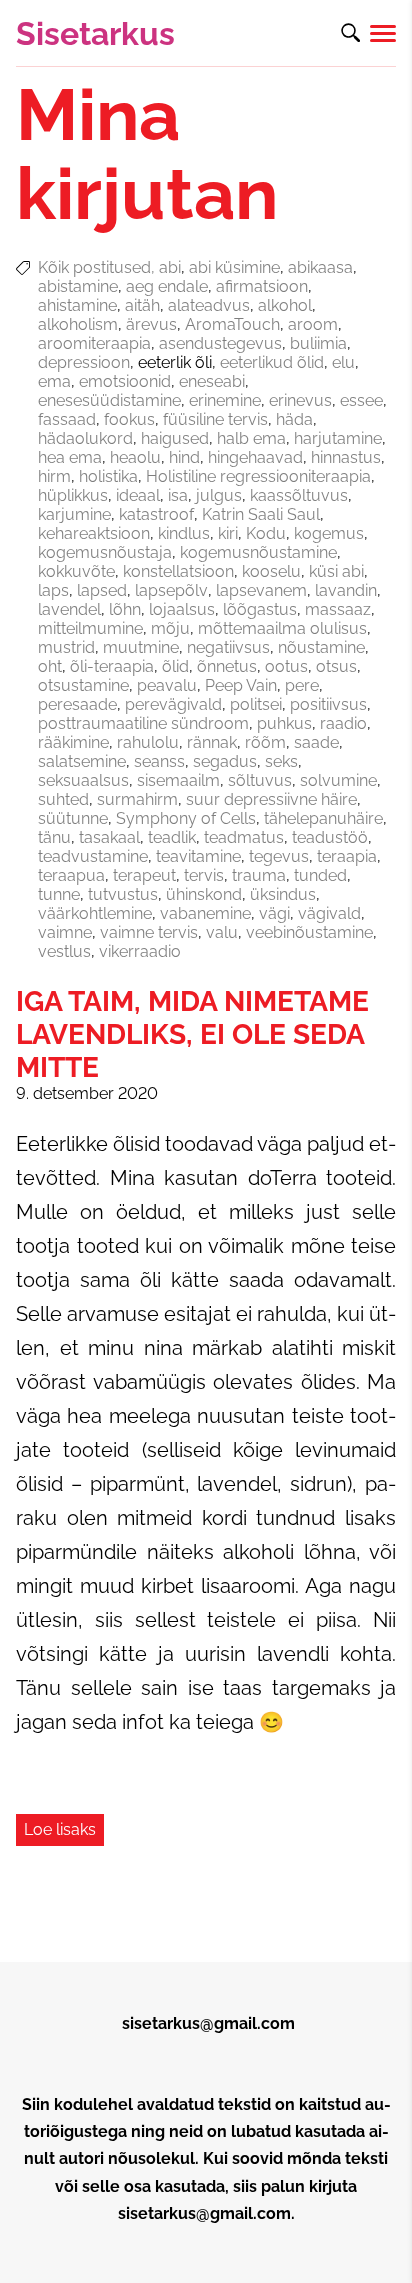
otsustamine (83, 685)
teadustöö (330, 837)
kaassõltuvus (299, 495)
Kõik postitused (94, 267)
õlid (175, 666)
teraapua (71, 875)
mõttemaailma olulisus (282, 628)
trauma (259, 875)
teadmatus (244, 837)
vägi (274, 913)
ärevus (151, 324)
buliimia (318, 343)
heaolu (135, 457)
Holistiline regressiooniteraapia (258, 476)
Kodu (266, 533)
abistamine (78, 286)
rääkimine (73, 742)
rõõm (265, 742)
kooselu (271, 571)
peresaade (77, 704)
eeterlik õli (175, 362)
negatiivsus (228, 647)
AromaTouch (232, 324)
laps (53, 590)
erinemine (225, 400)
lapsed (102, 590)
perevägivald (173, 704)
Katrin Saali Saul (261, 514)
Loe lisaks (60, 1829)
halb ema (251, 438)
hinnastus (346, 457)
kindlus (184, 533)
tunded (320, 875)
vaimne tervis (149, 932)
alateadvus (209, 305)
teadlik (172, 837)
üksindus (283, 894)
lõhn (125, 609)
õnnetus (227, 666)
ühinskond (204, 894)
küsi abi (336, 571)
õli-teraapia (112, 666)
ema (54, 381)
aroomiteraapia (94, 343)
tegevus (279, 856)
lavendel (69, 609)
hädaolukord (85, 438)
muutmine (141, 647)
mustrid (66, 647)
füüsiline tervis (215, 419)
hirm (54, 476)
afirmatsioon (262, 286)
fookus (129, 419)
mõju (170, 628)
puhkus (284, 723)
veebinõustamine (309, 932)
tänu (54, 837)
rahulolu (148, 742)
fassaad (67, 419)
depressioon (84, 362)
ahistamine (77, 305)
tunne (59, 894)
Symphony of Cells (186, 818)
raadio (343, 723)
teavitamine (198, 856)
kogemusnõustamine (258, 552)
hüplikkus (73, 495)
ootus (286, 666)
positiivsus (328, 704)
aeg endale (167, 286)
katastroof (156, 514)
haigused (175, 438)
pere (302, 685)
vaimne (65, 932)
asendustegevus (220, 343)
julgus (219, 495)
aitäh (142, 305)
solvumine (338, 780)
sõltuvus (260, 780)
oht (50, 666)
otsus (336, 666)
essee (361, 400)
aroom (313, 324)
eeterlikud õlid (272, 362)
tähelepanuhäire (323, 818)
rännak (212, 742)
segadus (225, 761)
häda (294, 419)
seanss (159, 761)
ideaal (138, 495)
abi (170, 267)
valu (222, 932)
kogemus (329, 533)
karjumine (74, 514)
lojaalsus (182, 609)
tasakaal (109, 837)
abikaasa (320, 267)
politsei (256, 704)
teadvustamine (93, 856)
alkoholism (78, 324)
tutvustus (123, 894)
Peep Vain (241, 685)
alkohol (285, 305)
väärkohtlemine (95, 913)
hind (184, 457)
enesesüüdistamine (109, 400)
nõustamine (321, 647)
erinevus (300, 400)
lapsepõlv (171, 590)
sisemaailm (178, 780)
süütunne (73, 818)
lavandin (346, 590)
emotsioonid (125, 381)
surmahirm (137, 799)
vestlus (64, 951)
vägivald (329, 913)
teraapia (347, 856)
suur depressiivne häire (271, 799)
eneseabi (212, 381)
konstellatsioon (178, 571)
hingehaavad (255, 457)
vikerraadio (140, 951)
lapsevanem (261, 590)
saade (316, 742)
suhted (63, 799)
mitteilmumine (90, 628)
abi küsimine (234, 267)
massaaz (338, 609)
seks (281, 761)
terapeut (144, 875)
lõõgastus (260, 609)
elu (343, 362)
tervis (204, 875)
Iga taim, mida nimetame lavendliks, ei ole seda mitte (192, 1034)
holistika (108, 476)
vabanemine (205, 913)
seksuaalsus (83, 780)
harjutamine (338, 438)
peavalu (167, 685)
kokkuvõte (76, 571)
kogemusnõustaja (105, 552)
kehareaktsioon (94, 533)
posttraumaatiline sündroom (143, 723)
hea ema (70, 457)
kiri (228, 533)
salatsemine (82, 761)
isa (178, 495)
